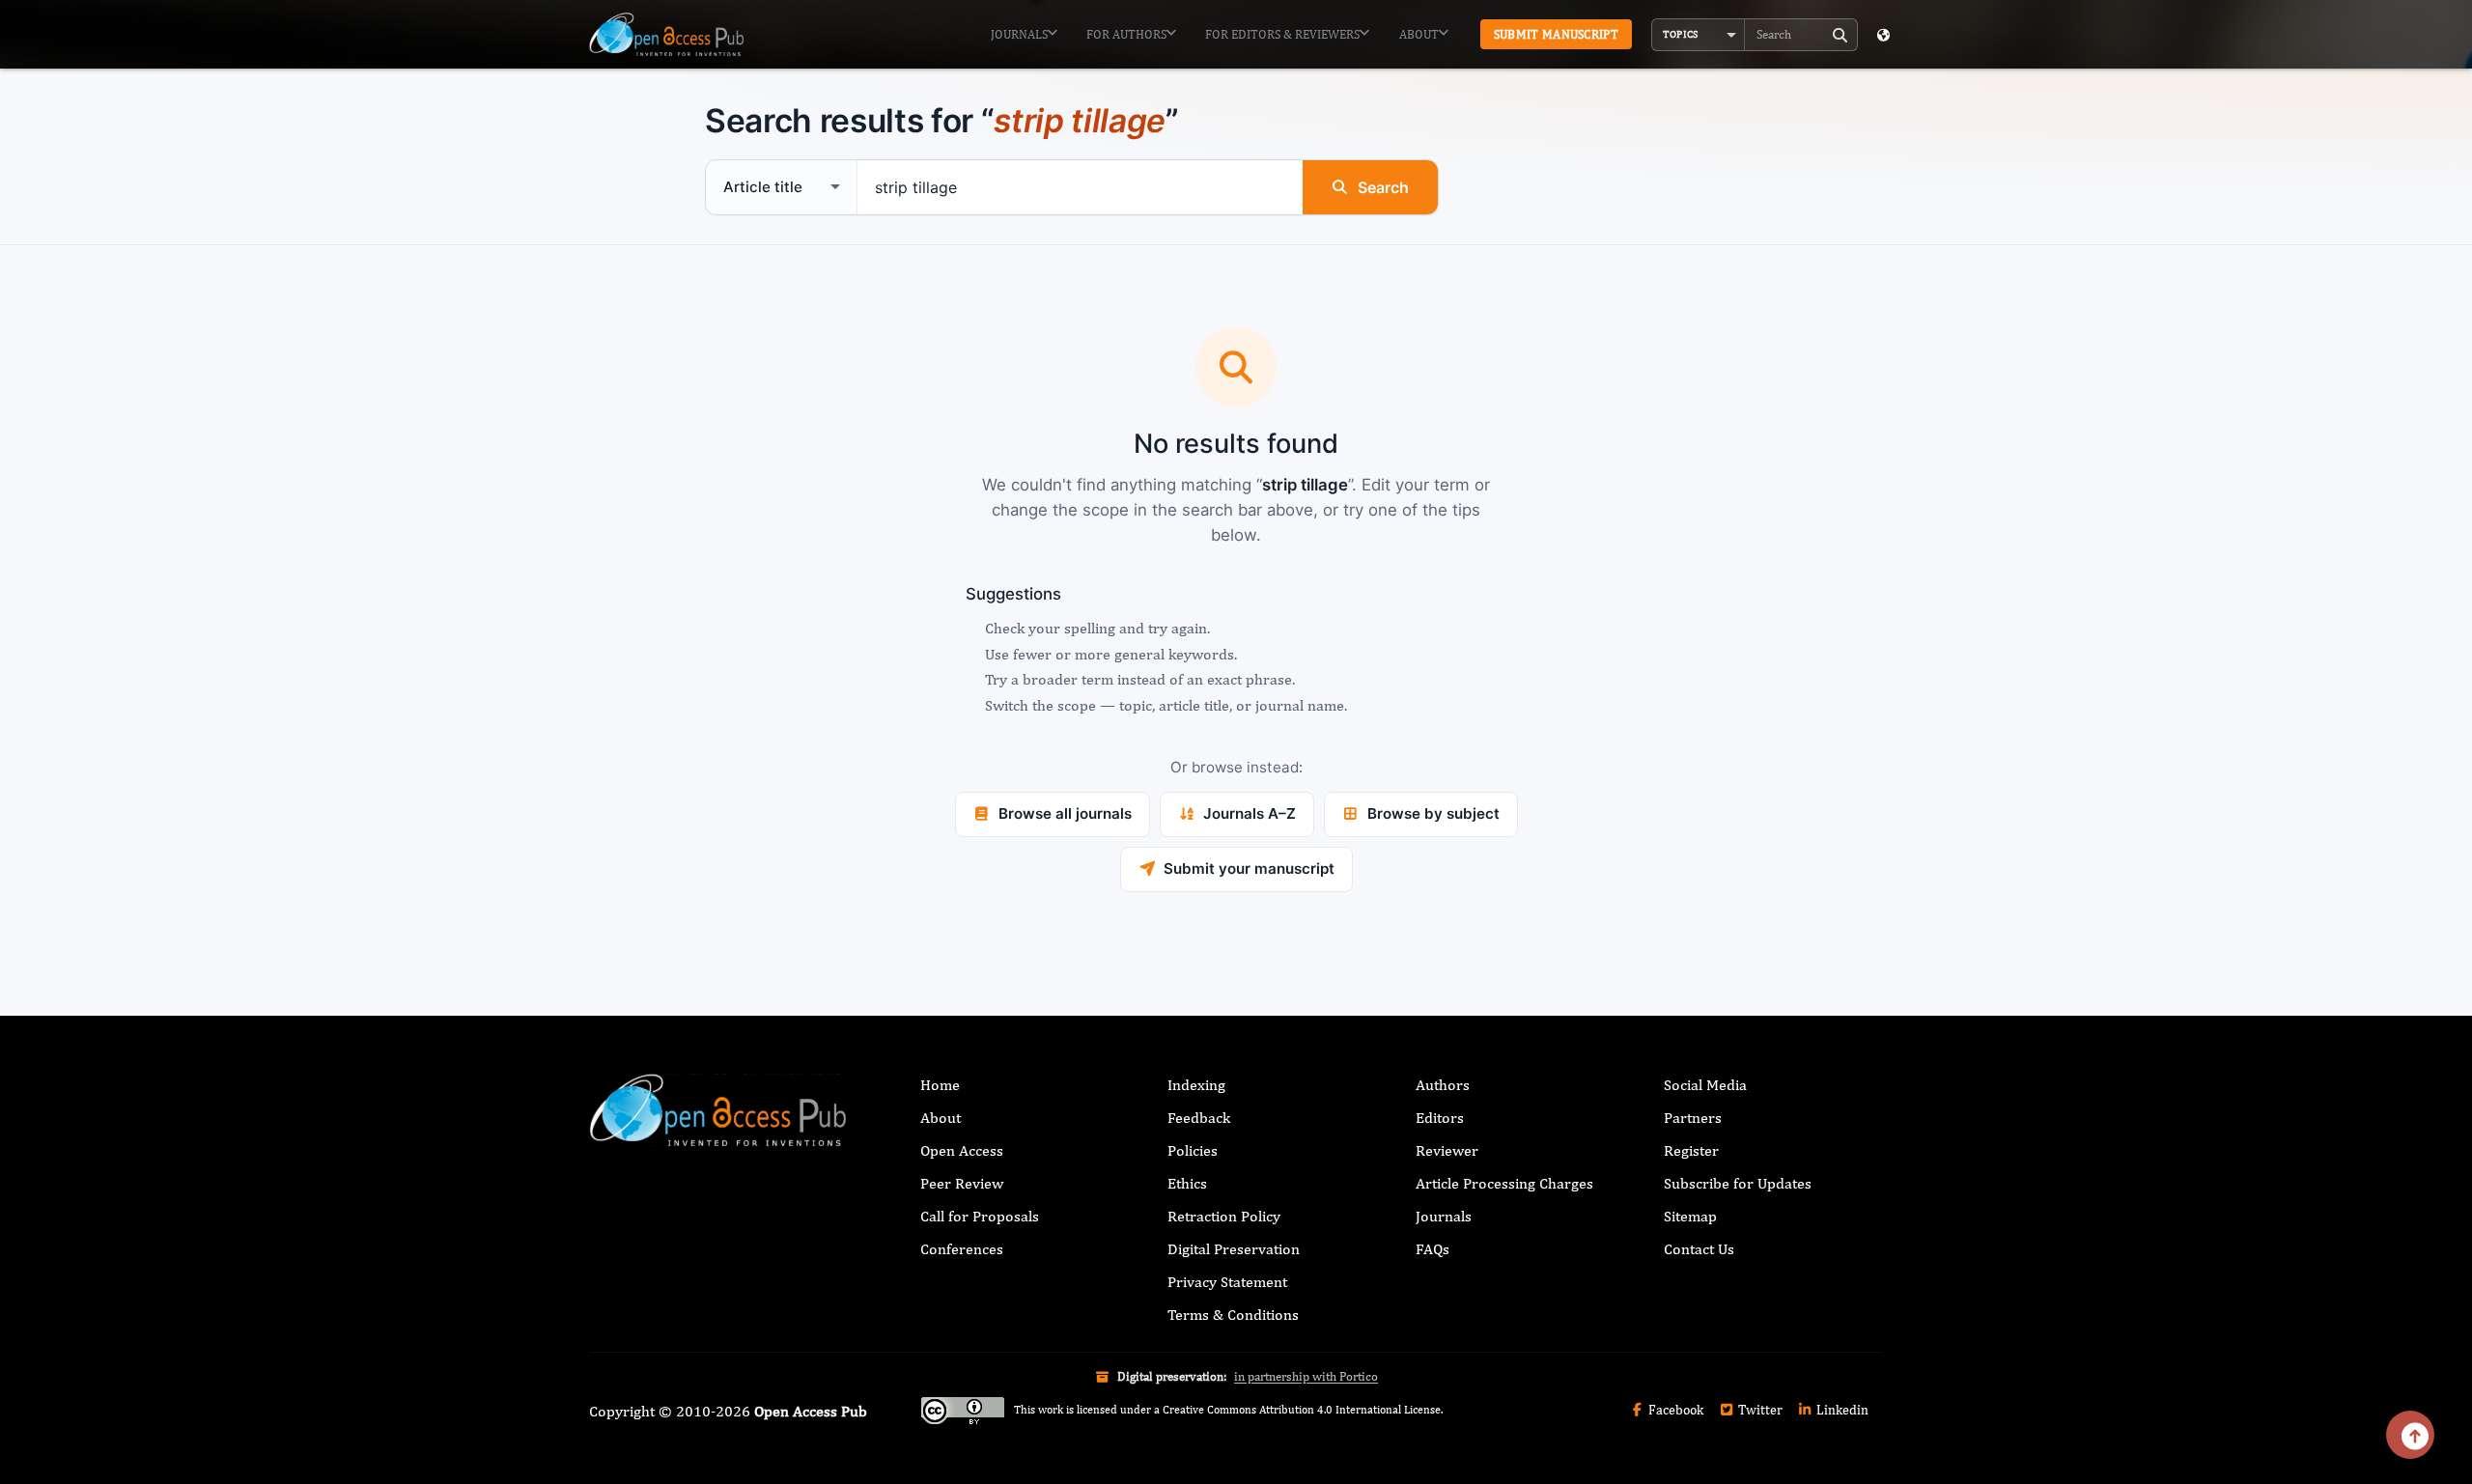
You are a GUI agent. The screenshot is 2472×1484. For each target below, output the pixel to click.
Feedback (1199, 1118)
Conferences (962, 1249)
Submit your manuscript (1249, 868)
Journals (1019, 34)
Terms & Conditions (1233, 1315)
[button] (1699, 35)
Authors (1443, 1085)
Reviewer (1447, 1150)
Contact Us (1699, 1249)
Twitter (1759, 1410)
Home (940, 1085)
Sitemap (1690, 1216)
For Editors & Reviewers (1282, 34)
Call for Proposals (980, 1216)
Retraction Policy (1224, 1216)
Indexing (1196, 1085)
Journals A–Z (1250, 813)
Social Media (1705, 1085)
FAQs (1433, 1249)
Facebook (1674, 1410)
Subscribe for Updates (1738, 1183)
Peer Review (962, 1183)
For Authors (1126, 34)
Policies (1193, 1150)
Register (1691, 1150)
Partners (1693, 1118)
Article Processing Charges (1504, 1183)
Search (1383, 187)
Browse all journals (1065, 813)
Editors (1440, 1118)
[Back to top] (2410, 1435)
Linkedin (1841, 1410)
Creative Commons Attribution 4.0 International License (1302, 1410)
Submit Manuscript (1556, 34)
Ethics (1187, 1183)
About (1419, 34)
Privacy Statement (1227, 1282)
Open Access (962, 1150)
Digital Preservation (1234, 1249)
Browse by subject (1433, 813)
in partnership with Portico (1306, 1376)
